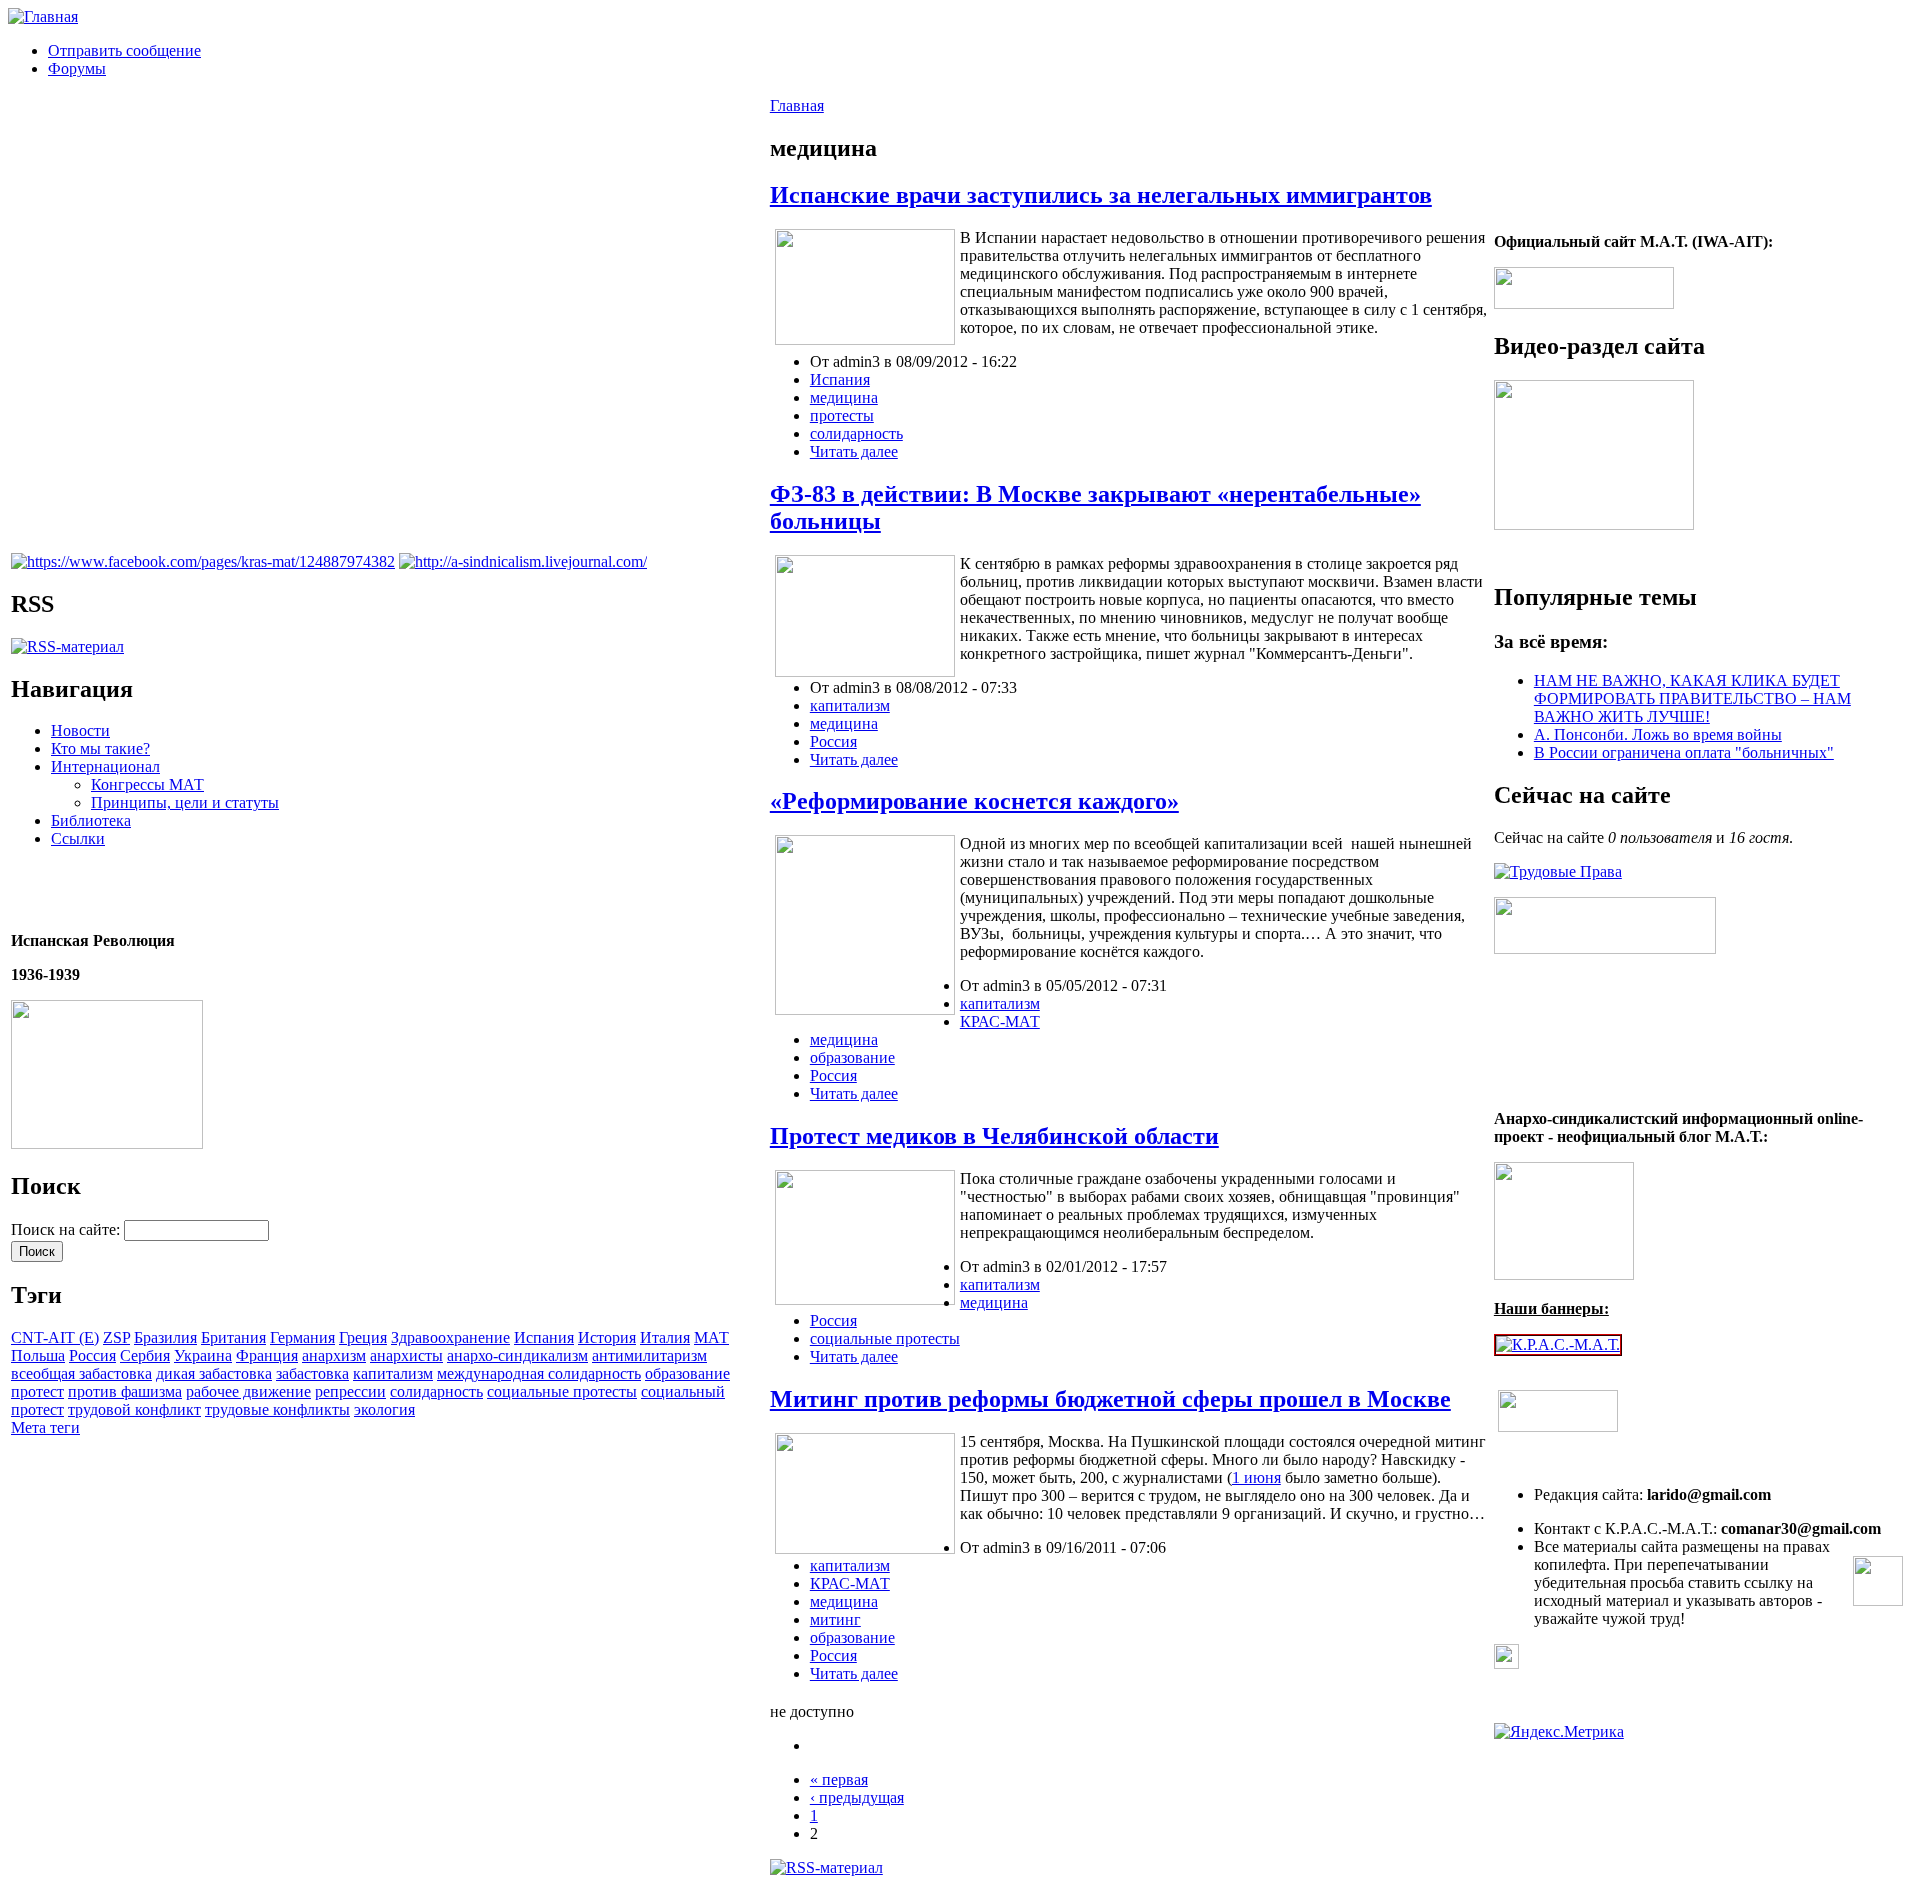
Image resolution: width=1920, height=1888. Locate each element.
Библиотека (91, 820)
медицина (844, 397)
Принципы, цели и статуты (185, 802)
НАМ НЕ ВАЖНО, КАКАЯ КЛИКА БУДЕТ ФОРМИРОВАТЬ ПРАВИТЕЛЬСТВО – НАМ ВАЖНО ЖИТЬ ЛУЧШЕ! (1692, 698)
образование (687, 1373)
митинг (835, 1619)
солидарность (436, 1391)
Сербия (145, 1355)
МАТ (711, 1337)
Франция (267, 1355)
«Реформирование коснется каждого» (974, 801)
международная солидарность (539, 1373)
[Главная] (43, 16)
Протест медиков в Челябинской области (994, 1136)
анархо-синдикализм (517, 1355)
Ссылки (78, 838)
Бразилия (165, 1337)
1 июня (1256, 1477)
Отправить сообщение (124, 50)
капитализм (393, 1373)
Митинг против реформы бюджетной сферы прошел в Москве (1110, 1399)
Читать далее (854, 451)
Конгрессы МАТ (147, 784)
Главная (797, 105)
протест (37, 1391)
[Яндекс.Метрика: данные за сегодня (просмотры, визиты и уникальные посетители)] (1559, 1732)
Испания (544, 1337)
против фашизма (125, 1391)
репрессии (350, 1391)
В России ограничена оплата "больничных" (1684, 752)
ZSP (116, 1337)
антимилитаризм (649, 1355)
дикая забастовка (214, 1373)
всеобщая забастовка (81, 1373)
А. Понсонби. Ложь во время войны (1658, 734)
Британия (233, 1337)
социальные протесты (562, 1391)
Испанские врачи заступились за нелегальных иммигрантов (1101, 195)
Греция (363, 1337)
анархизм (334, 1355)
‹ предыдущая (857, 1797)
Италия (665, 1337)
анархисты (406, 1355)
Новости (80, 730)
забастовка (312, 1373)
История (607, 1337)
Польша (38, 1355)
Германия (302, 1337)
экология (384, 1409)
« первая (839, 1779)
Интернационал (105, 766)
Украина (203, 1355)
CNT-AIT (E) (55, 1337)
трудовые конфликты (277, 1409)
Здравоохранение (450, 1337)
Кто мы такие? (100, 748)
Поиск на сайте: (67, 1229)
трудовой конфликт (134, 1409)
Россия (92, 1355)
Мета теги (45, 1427)
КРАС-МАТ (1000, 1021)
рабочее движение (248, 1391)
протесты (842, 415)
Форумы (77, 68)
